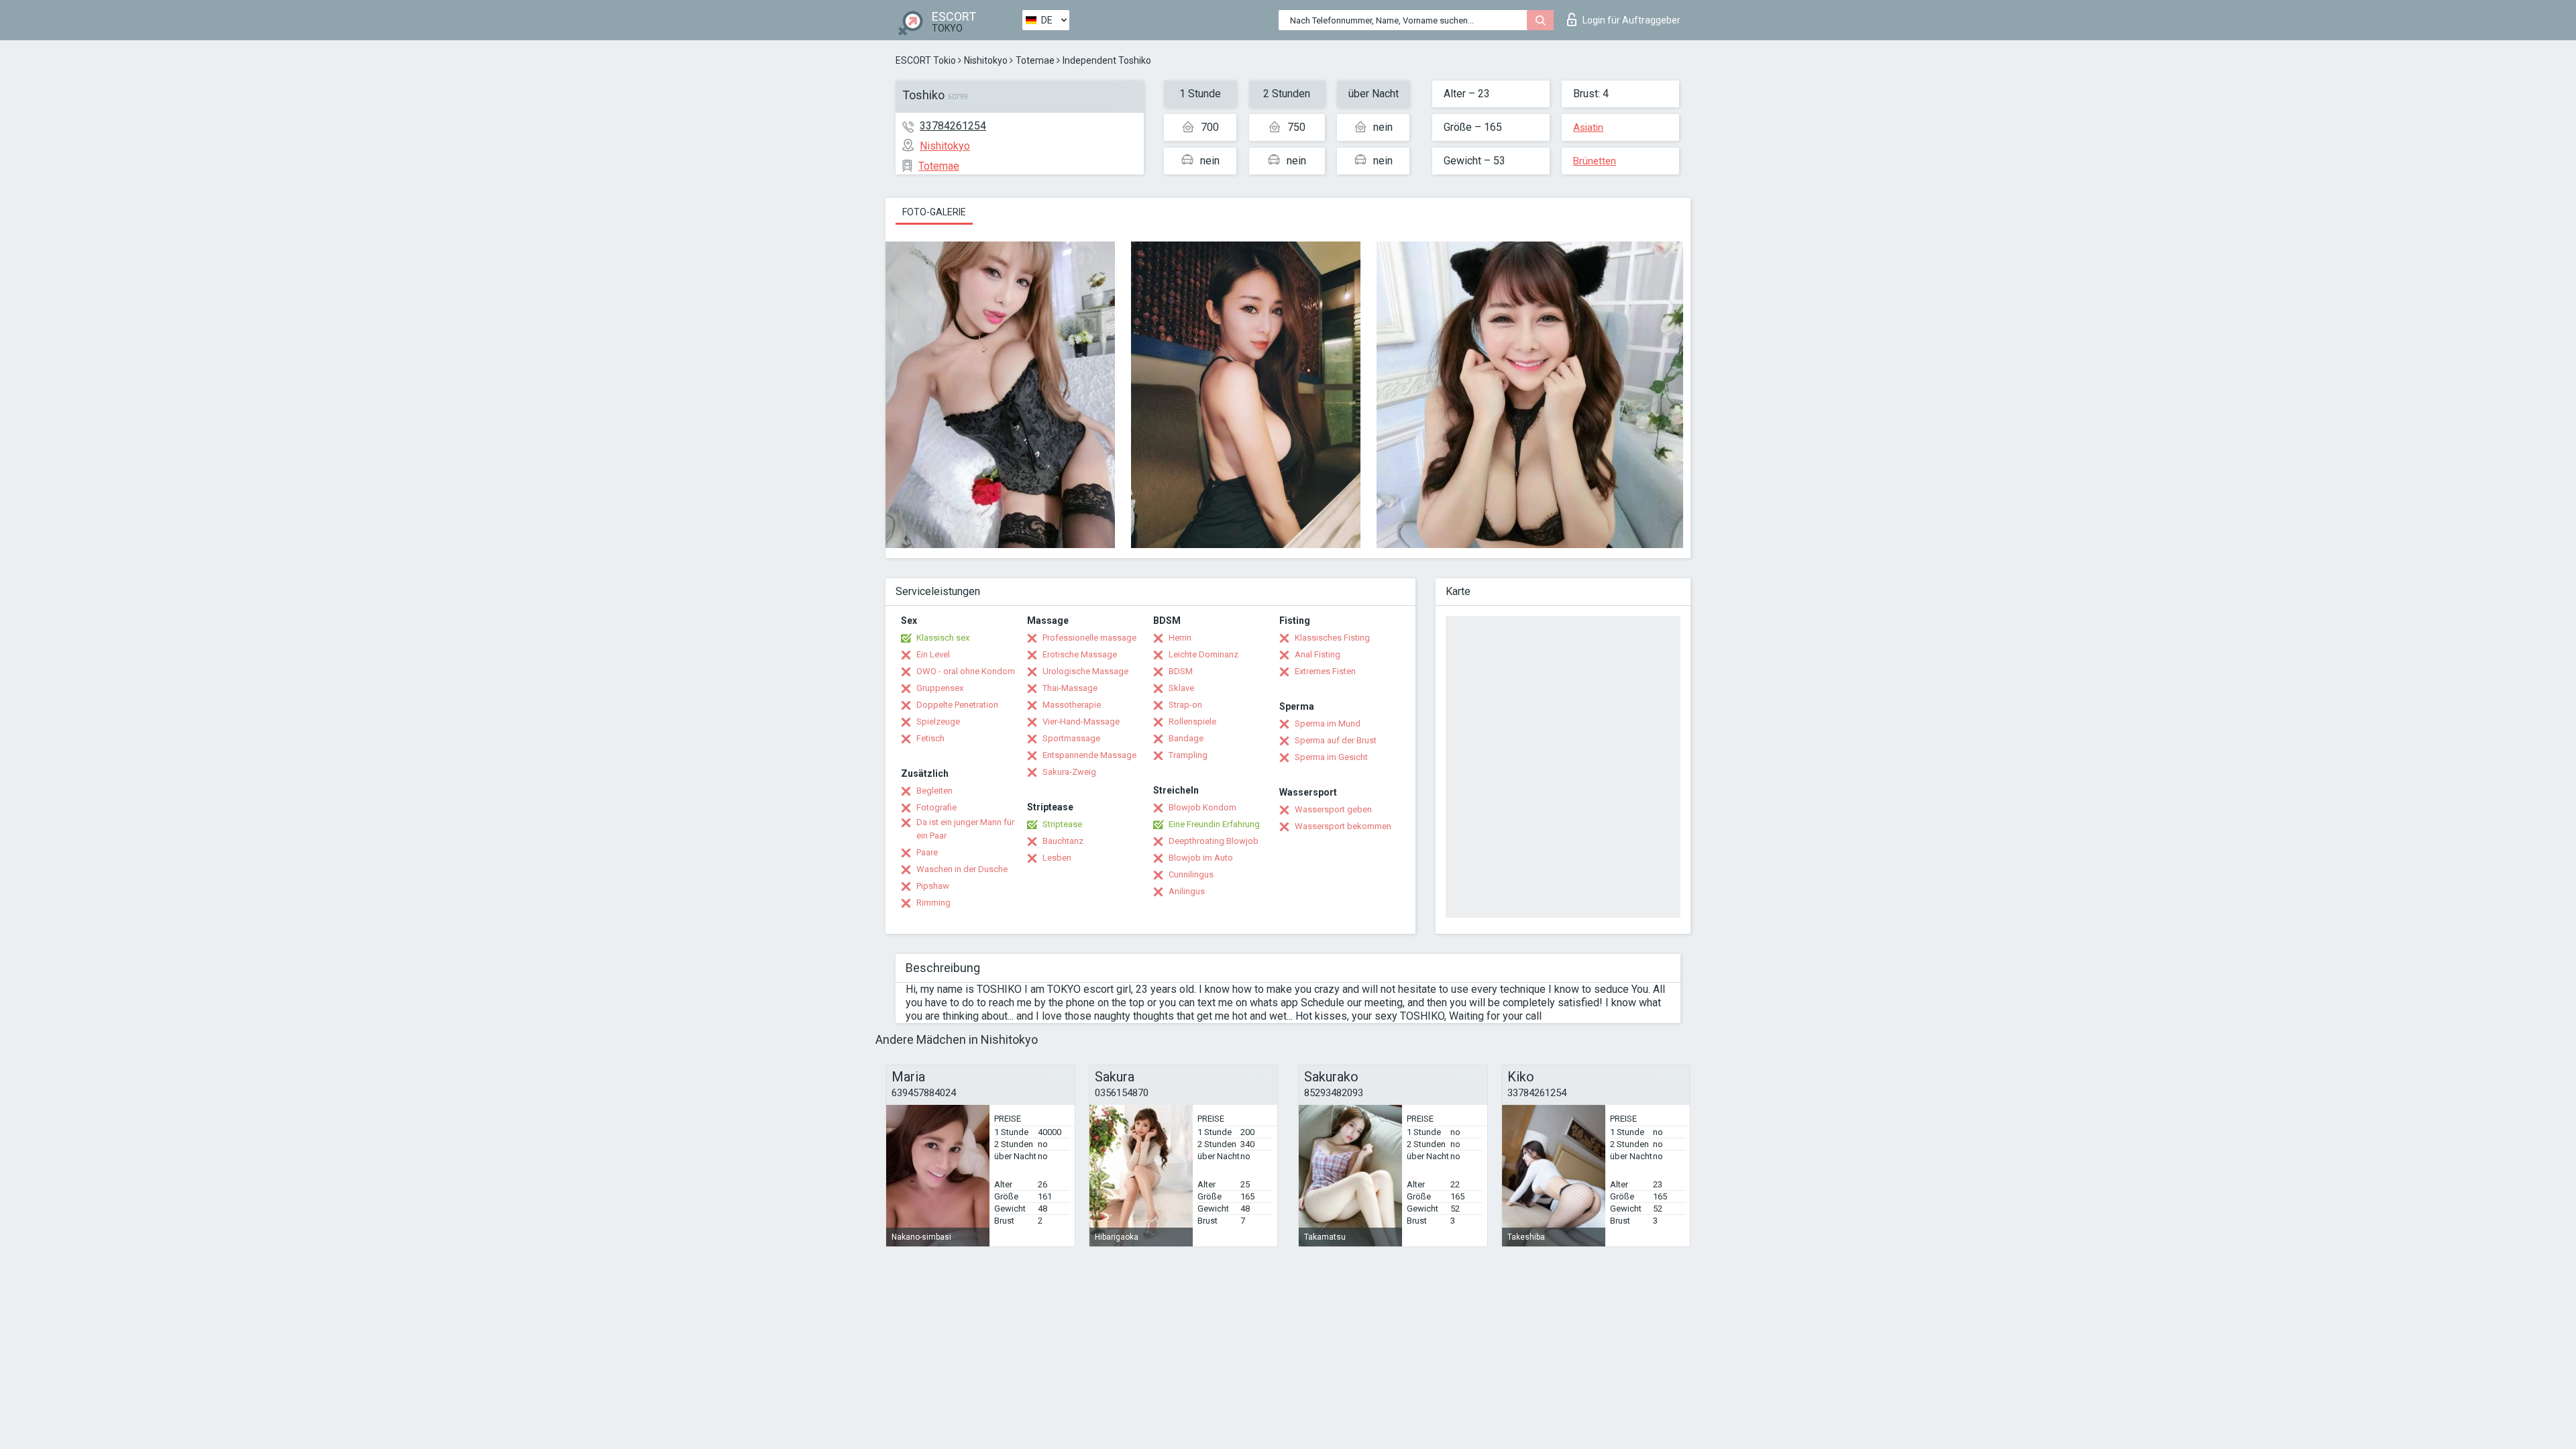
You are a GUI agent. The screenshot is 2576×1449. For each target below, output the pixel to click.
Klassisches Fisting (1332, 638)
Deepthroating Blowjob (1214, 841)
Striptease (1062, 824)
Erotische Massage (1080, 654)
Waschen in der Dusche (962, 869)
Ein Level (933, 654)
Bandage (1186, 738)
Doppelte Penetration (957, 705)
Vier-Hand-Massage (1081, 721)
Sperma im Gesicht (1331, 757)
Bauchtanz (1063, 841)
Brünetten (1595, 161)
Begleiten (934, 791)
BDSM (1181, 671)
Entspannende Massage (1089, 755)
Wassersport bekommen (1343, 826)
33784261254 (953, 126)
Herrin (1180, 638)
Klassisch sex (943, 638)
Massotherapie (1072, 705)
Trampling (1188, 755)
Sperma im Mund (1328, 723)
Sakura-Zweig (1069, 772)
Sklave (1181, 688)
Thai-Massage (1070, 688)
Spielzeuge (938, 721)
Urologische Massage (1085, 671)
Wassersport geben (1333, 809)
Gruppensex (940, 688)
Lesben (1057, 858)
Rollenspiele (1192, 721)
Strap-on (1185, 705)
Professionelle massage (1089, 638)
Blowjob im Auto (1201, 858)
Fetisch (930, 738)
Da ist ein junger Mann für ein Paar (965, 829)
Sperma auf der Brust (1336, 740)
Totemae (1035, 60)
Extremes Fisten (1325, 671)
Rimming (933, 903)
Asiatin (1588, 127)
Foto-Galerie (934, 212)
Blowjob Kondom (1202, 807)
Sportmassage (1071, 738)
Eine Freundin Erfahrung (1214, 824)
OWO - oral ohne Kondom (966, 671)
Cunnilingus (1191, 874)
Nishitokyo (986, 60)
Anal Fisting (1318, 654)
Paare (927, 852)
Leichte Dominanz (1203, 654)
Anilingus (1187, 891)
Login (1631, 20)
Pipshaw (933, 886)
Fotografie (936, 807)
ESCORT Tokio (926, 60)
